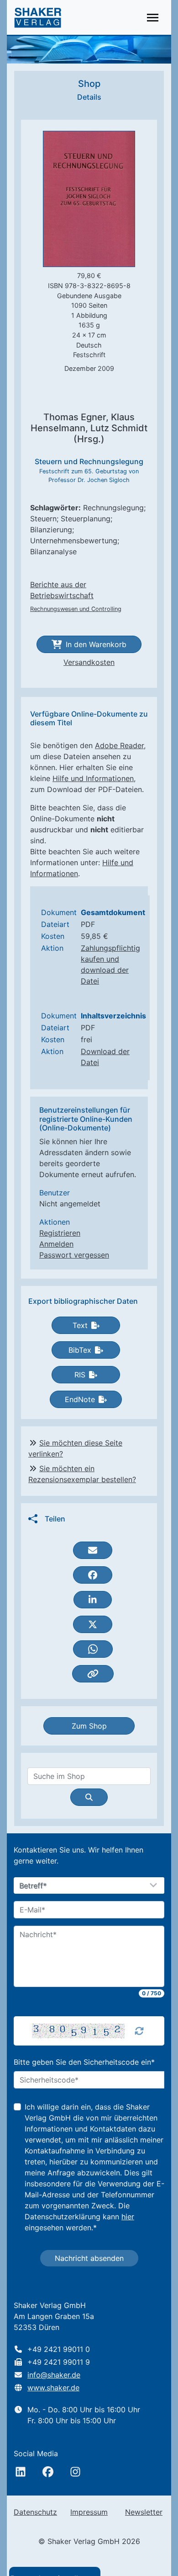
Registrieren (60, 1233)
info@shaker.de (54, 2375)
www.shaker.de (53, 2388)
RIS (80, 1375)
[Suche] (89, 1797)
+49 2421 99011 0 (59, 2349)
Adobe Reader (119, 745)
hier (128, 2217)
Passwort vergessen (74, 1255)
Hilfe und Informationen (93, 778)
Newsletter (144, 2512)
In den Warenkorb (96, 644)
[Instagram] (75, 2472)
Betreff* (33, 1886)
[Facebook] (48, 2472)
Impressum (89, 2512)
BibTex (80, 1350)
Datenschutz (35, 2512)
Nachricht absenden (89, 2258)
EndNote (80, 1399)
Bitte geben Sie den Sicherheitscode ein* (84, 2062)
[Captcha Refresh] (139, 2031)
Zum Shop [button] (89, 1726)
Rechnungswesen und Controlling (76, 609)
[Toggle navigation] (153, 18)
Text (80, 1325)
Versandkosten (89, 662)
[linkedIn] (21, 2472)
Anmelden (56, 1244)
